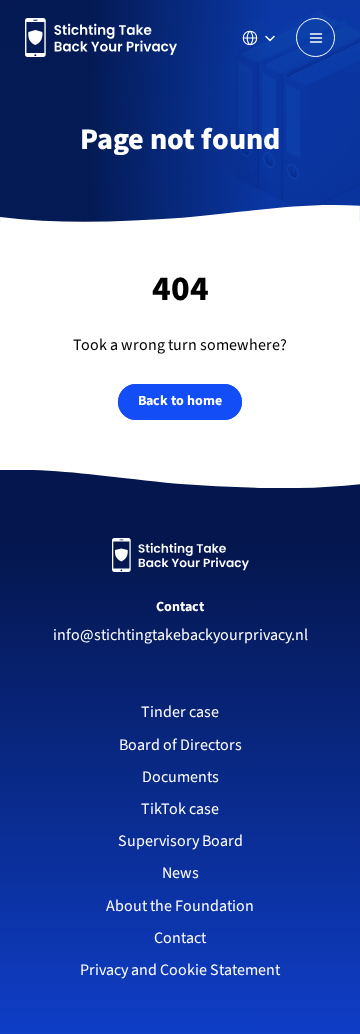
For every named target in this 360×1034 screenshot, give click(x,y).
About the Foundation (180, 906)
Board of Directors (180, 745)
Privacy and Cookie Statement (180, 970)
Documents (180, 777)
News (180, 873)
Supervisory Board (180, 841)
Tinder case (180, 712)
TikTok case (180, 809)
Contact (180, 607)
